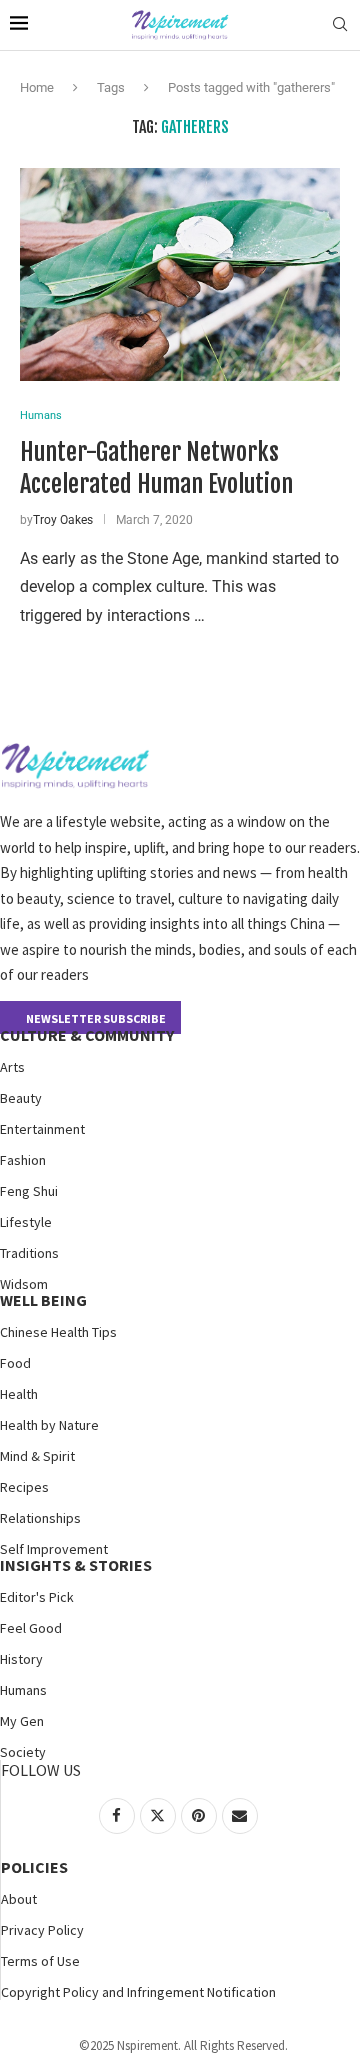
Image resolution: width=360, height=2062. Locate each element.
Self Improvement (54, 1549)
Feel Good (31, 1628)
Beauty (21, 1098)
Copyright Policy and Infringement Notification (138, 1992)
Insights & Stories (76, 1565)
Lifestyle (26, 1222)
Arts (12, 1067)
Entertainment (42, 1129)
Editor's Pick (37, 1597)
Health (19, 1394)
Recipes (24, 1487)
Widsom (24, 1284)
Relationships (40, 1518)
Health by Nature (49, 1425)
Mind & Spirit (37, 1456)
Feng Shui (29, 1191)
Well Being (43, 1300)
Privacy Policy (42, 1930)
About (19, 1899)
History (21, 1659)
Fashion (23, 1160)
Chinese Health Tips (58, 1332)
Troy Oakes (63, 520)
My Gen (22, 1721)
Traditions (29, 1253)
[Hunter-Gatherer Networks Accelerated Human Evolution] (180, 274)
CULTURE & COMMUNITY (87, 1035)
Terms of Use (40, 1961)
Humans (23, 1690)
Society (23, 1752)
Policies (34, 1867)
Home (37, 87)
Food (15, 1363)
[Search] (340, 25)
